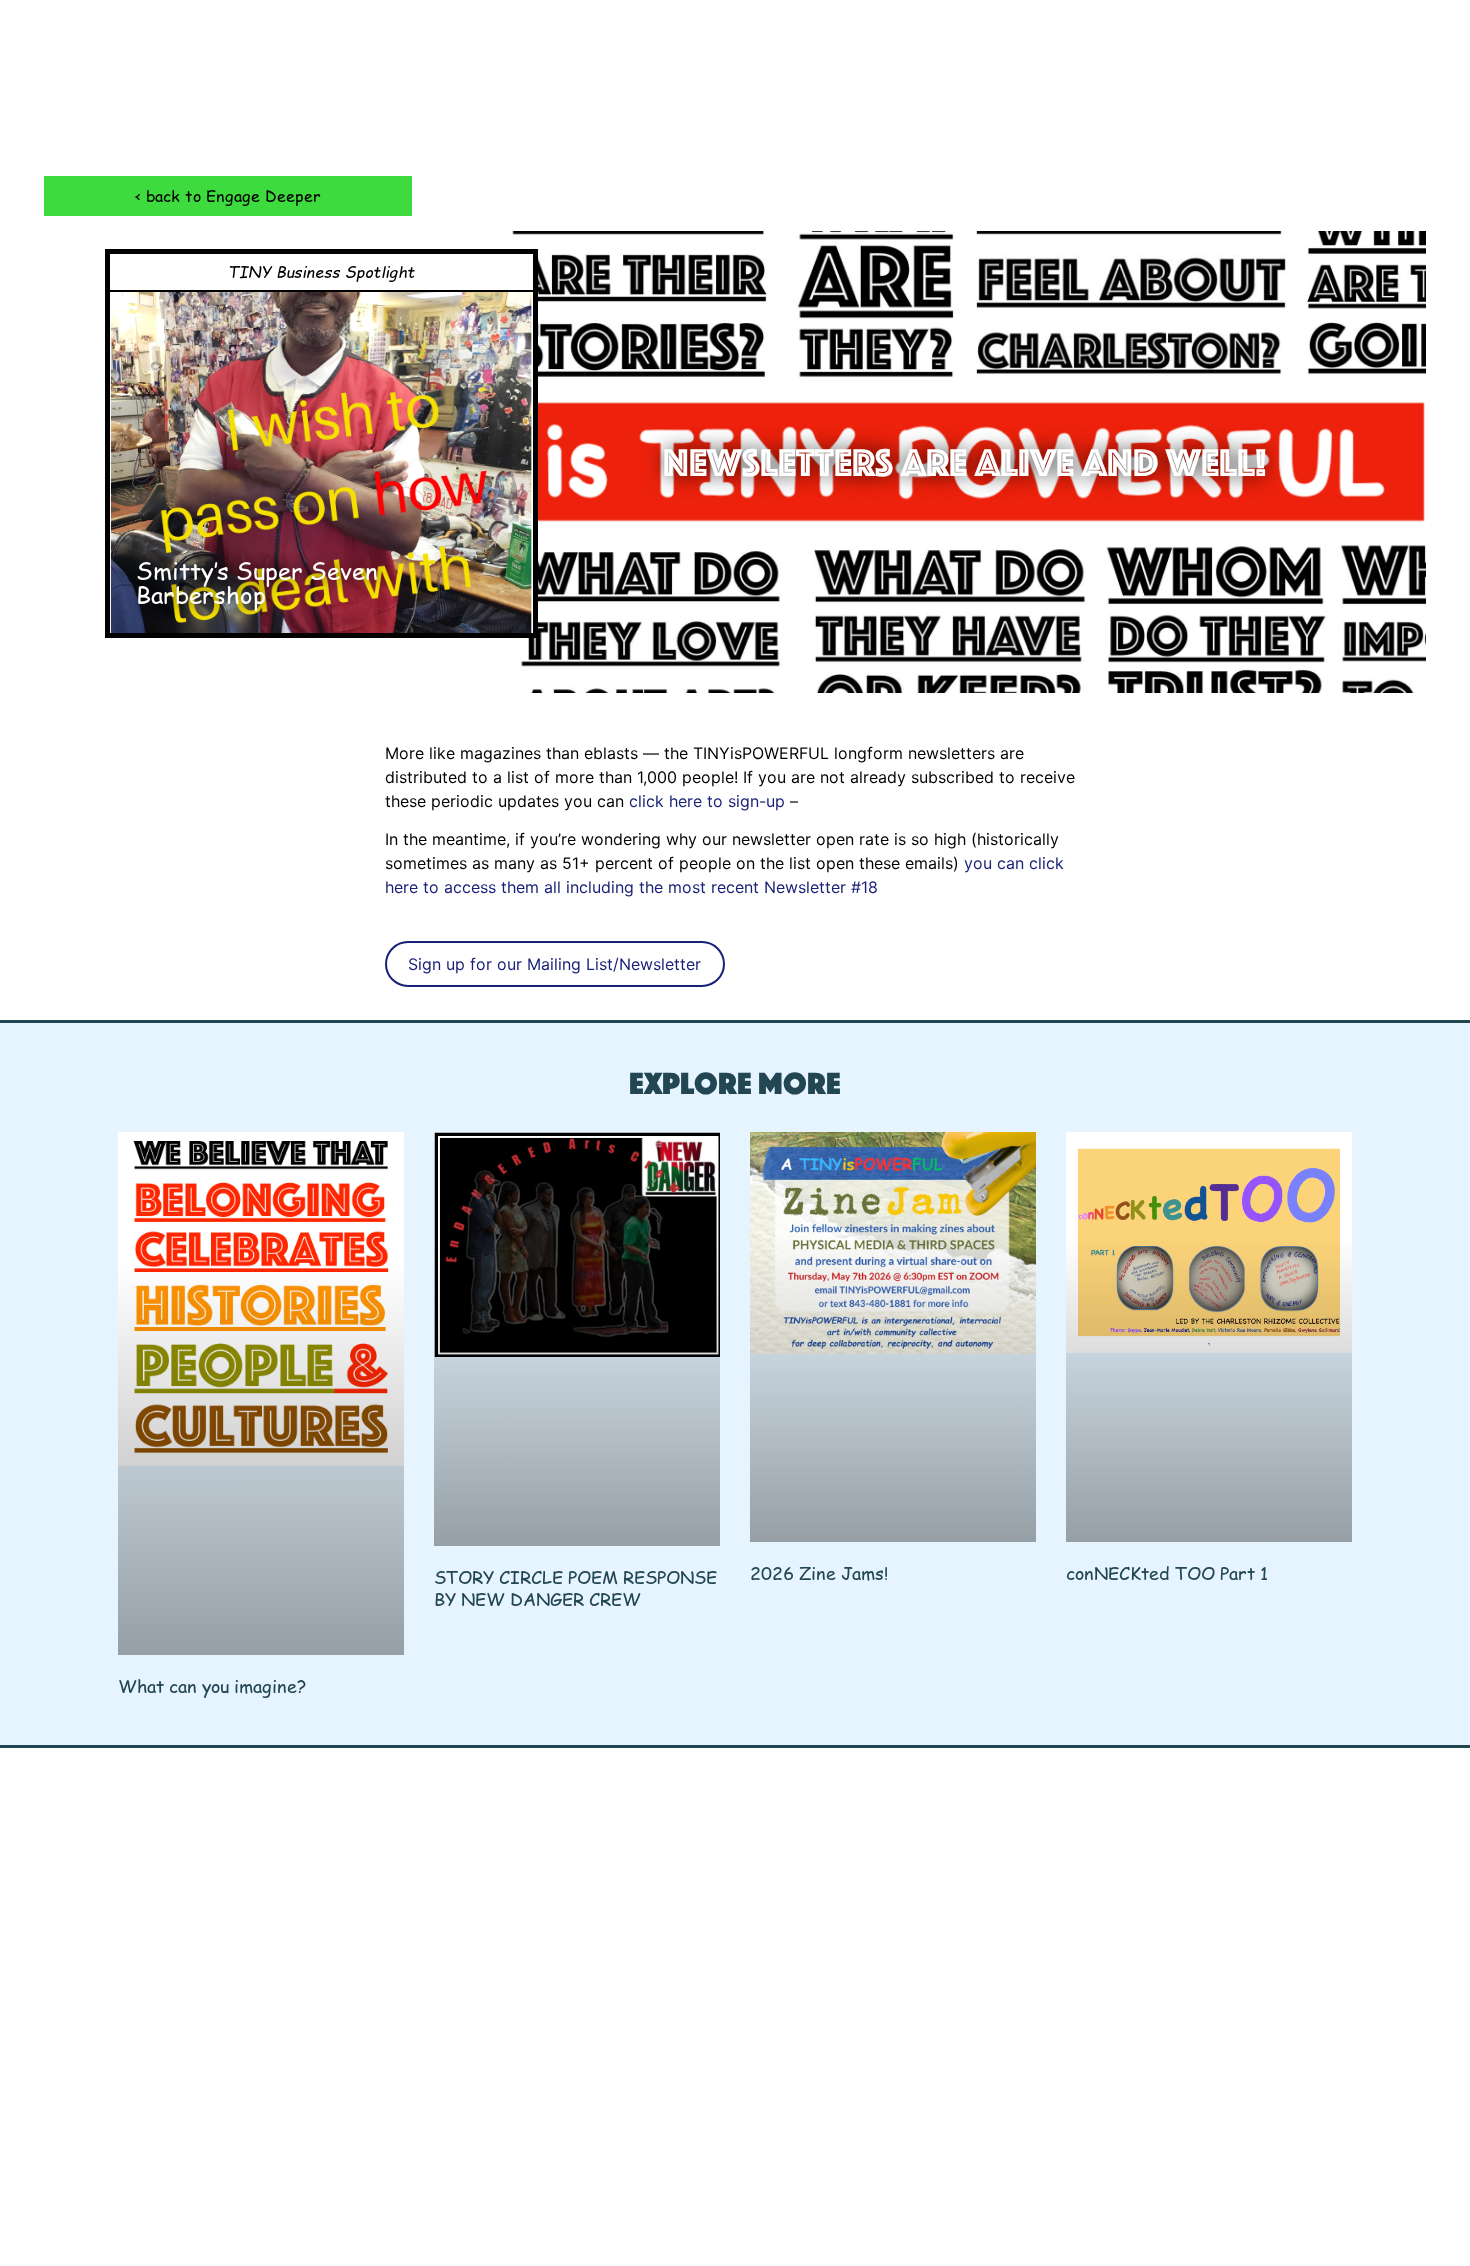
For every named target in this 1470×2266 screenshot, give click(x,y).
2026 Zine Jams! (819, 1572)
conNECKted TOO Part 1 (1167, 1572)
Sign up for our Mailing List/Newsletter (554, 964)
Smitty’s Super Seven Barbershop (257, 582)
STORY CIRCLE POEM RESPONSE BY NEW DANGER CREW (575, 1587)
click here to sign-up (709, 801)
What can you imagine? (212, 1685)
